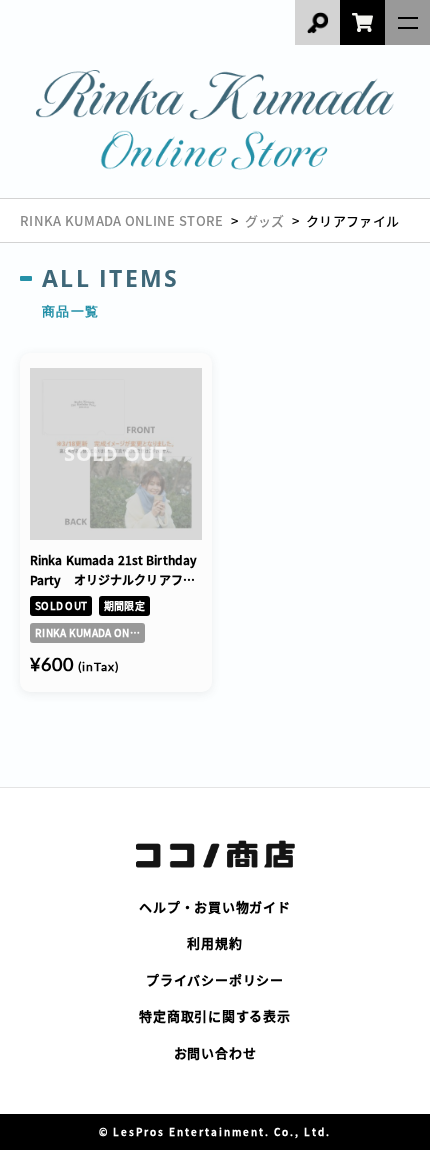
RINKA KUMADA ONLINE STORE (122, 220)
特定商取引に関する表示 (215, 1015)
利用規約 (214, 942)
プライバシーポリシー (215, 979)
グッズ (265, 220)
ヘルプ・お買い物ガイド (215, 906)
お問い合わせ (215, 1052)
